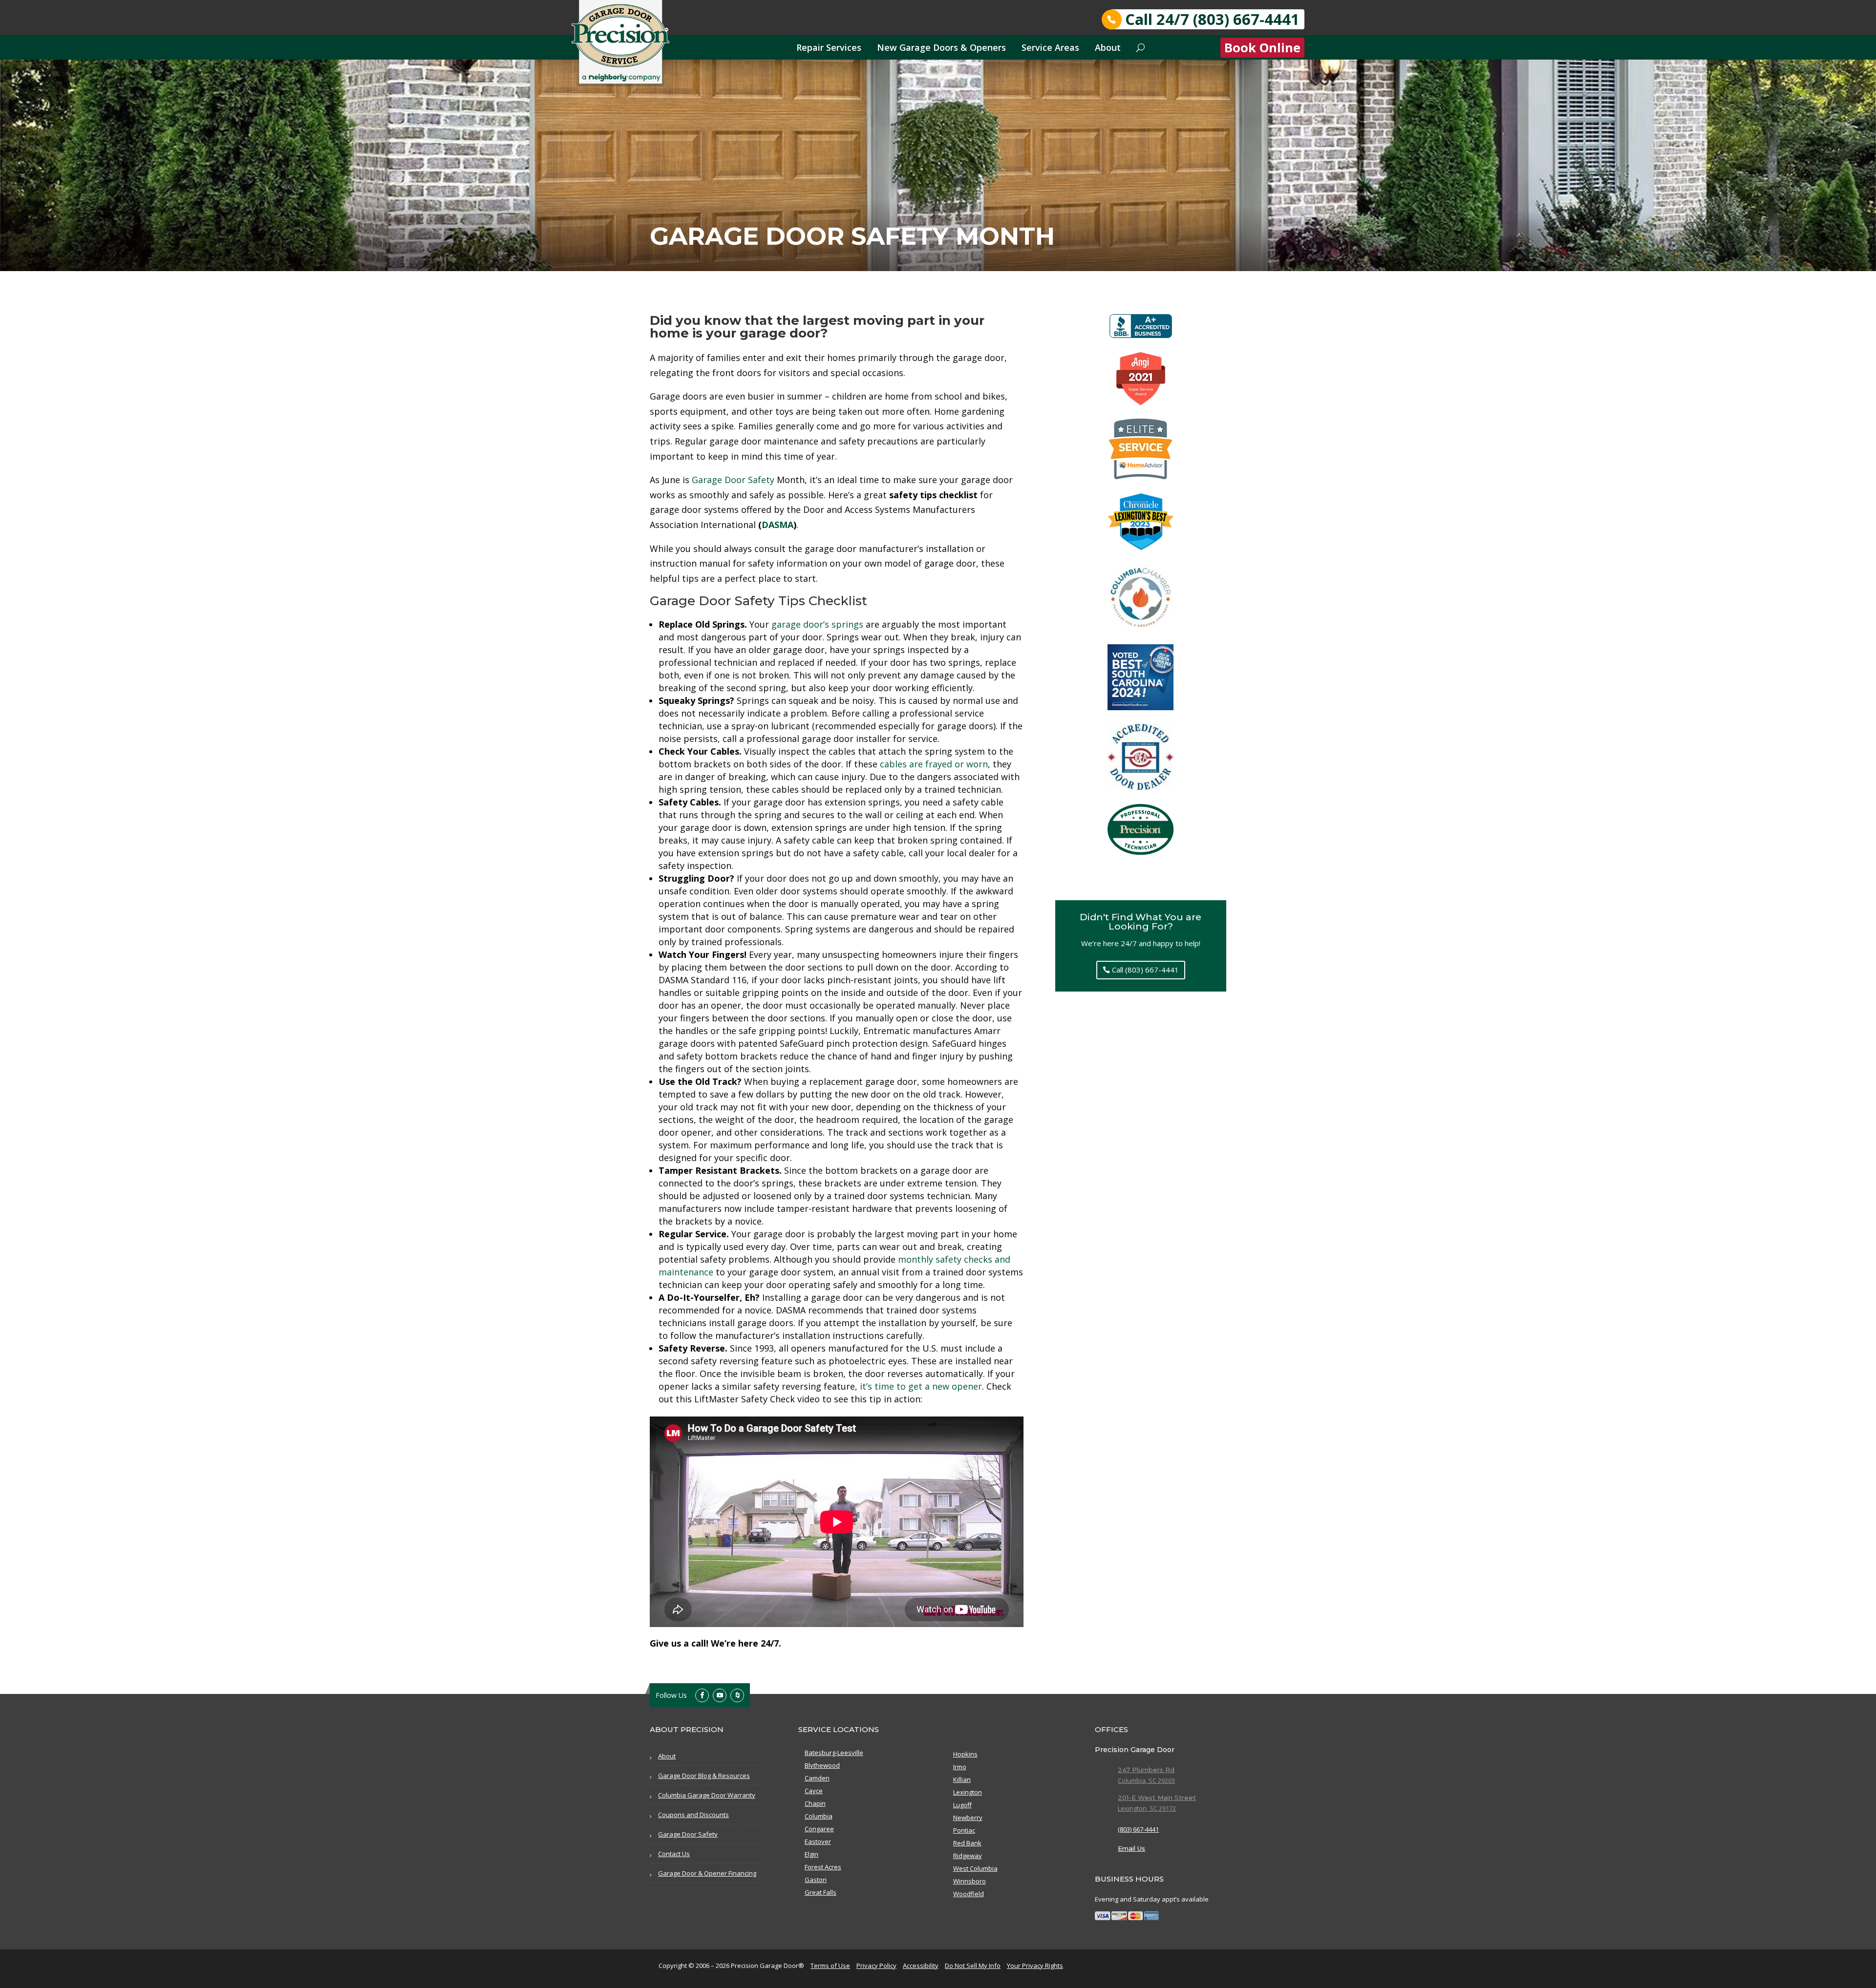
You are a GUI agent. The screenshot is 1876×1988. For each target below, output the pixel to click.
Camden (817, 1778)
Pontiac (964, 1830)
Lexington (968, 1792)
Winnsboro (970, 1881)
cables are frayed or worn (934, 764)
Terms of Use (830, 1966)
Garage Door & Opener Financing (707, 1873)
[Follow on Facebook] (702, 1695)
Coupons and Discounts (693, 1815)
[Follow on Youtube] (720, 1695)
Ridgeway (968, 1856)
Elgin (811, 1854)
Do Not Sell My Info (973, 1966)
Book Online (1262, 48)
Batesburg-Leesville (834, 1753)
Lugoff (962, 1805)
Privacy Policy (876, 1966)
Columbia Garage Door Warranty (707, 1795)
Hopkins (965, 1754)
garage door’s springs (817, 624)
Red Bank (967, 1843)
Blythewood (822, 1765)
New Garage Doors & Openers (941, 47)
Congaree (819, 1829)
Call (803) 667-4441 (1145, 970)
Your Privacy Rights (1035, 1966)
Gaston (816, 1880)
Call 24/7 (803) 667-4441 (1212, 19)
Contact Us (674, 1854)
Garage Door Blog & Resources (704, 1776)
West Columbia (975, 1868)
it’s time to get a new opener (921, 1386)
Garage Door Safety (733, 480)
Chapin (815, 1803)
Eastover (818, 1841)
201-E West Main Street (1157, 1798)
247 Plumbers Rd (1146, 1770)
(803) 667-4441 (1138, 1829)
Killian (962, 1779)
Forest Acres (823, 1867)
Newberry (968, 1818)
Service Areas (1050, 47)
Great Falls (821, 1892)
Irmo (960, 1767)
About (1108, 47)
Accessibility (921, 1966)
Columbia (819, 1816)
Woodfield (969, 1894)
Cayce (814, 1791)
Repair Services (829, 47)
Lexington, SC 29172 (1147, 1808)
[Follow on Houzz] (737, 1695)
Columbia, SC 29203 (1146, 1780)
